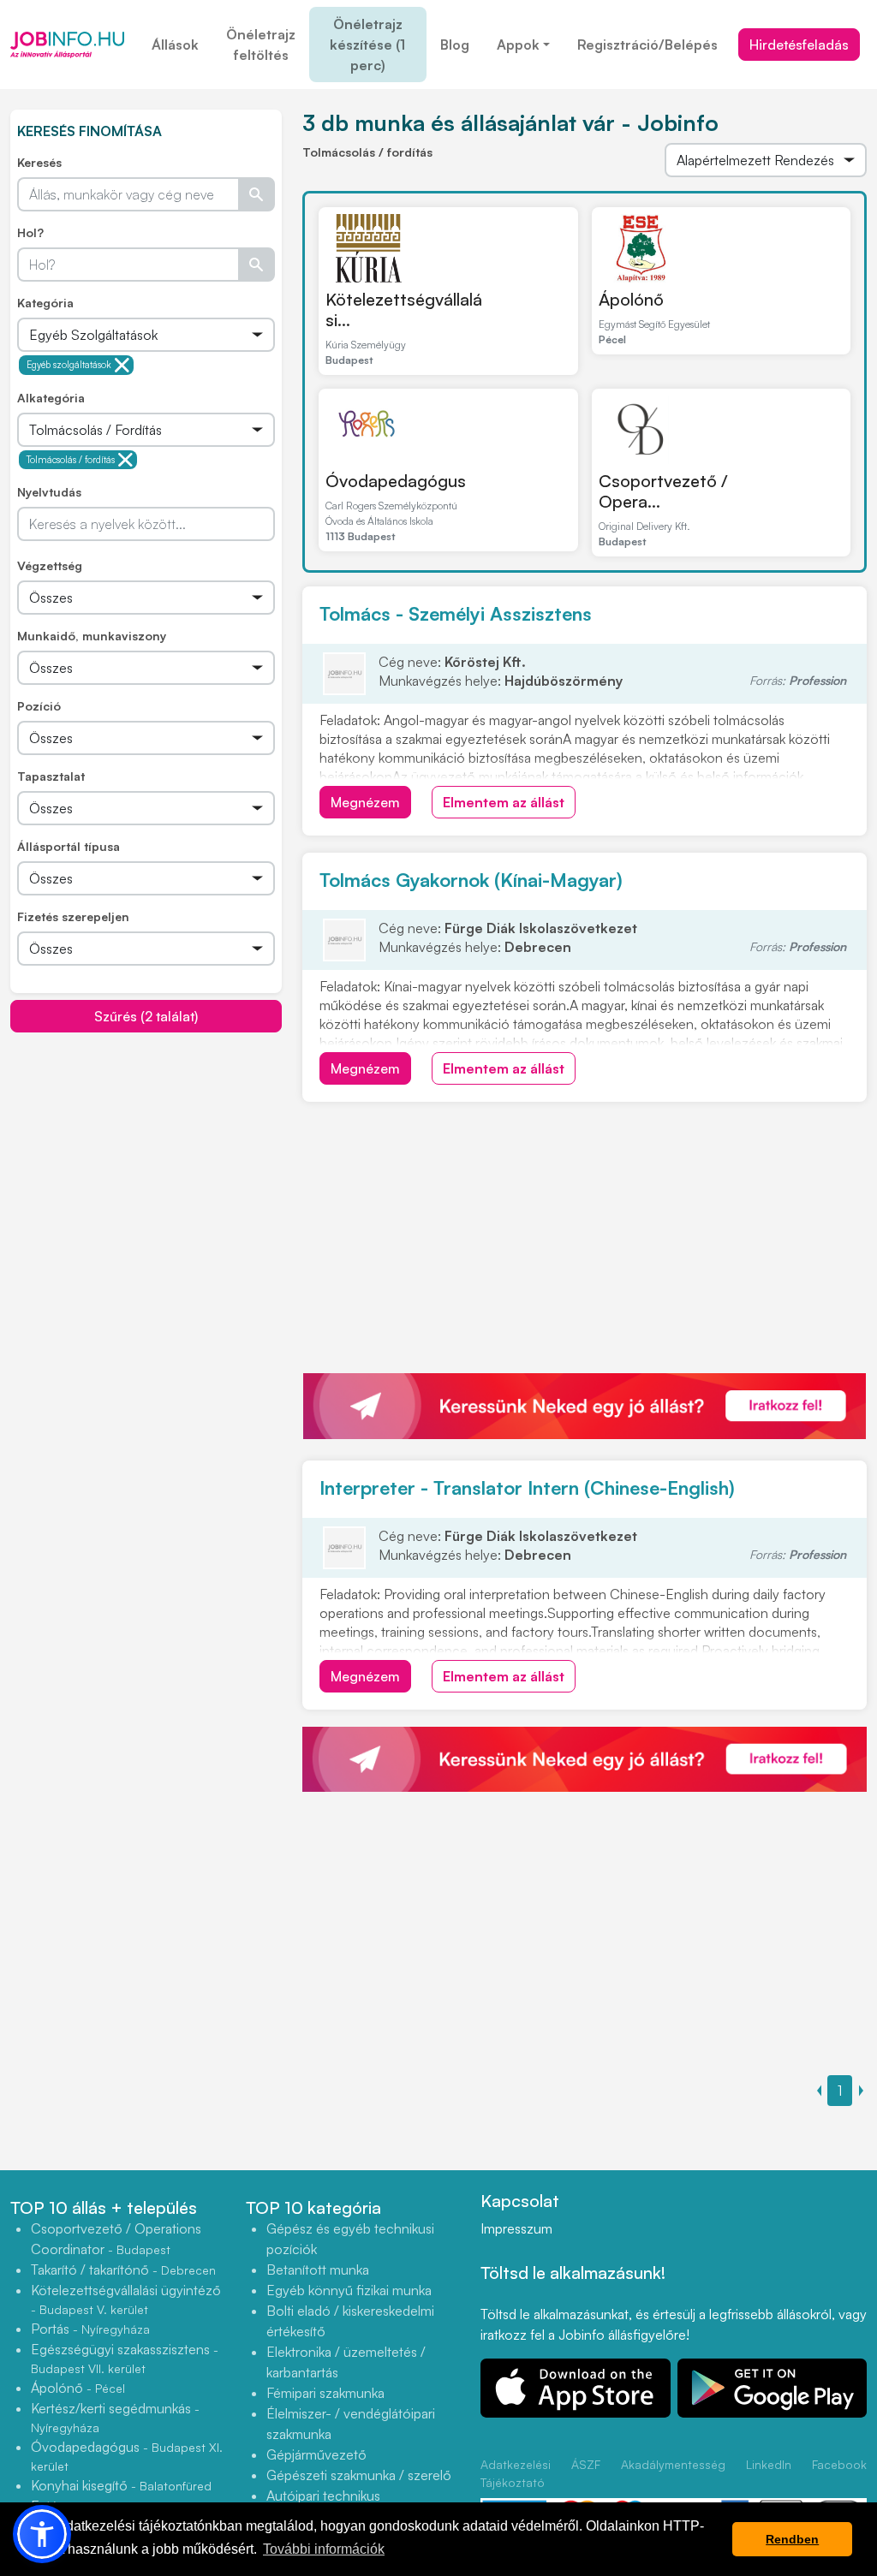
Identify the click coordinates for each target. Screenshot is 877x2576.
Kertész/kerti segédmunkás (115, 2417)
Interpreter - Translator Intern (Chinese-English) (527, 1487)
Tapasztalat (51, 776)
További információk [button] (324, 2549)
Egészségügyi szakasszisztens (125, 2358)
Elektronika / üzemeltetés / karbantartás (346, 2362)
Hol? (30, 232)
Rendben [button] (792, 2539)
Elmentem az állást (504, 802)
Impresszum (516, 2228)
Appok (518, 45)
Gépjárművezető (316, 2454)
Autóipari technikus (323, 2496)
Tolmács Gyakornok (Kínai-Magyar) (471, 880)
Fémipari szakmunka (325, 2393)
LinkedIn (769, 2464)
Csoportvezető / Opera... (663, 491)
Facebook (839, 2464)
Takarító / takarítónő (123, 2270)
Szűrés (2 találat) (146, 1016)
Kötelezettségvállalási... (404, 309)
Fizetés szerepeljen (73, 916)
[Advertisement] (146, 1153)
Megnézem (365, 802)
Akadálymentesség (673, 2464)
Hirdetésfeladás (799, 45)
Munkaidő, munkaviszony (92, 636)
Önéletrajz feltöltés (261, 45)
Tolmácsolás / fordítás (71, 460)
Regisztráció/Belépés (647, 45)
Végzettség (50, 565)
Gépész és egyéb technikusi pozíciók (350, 2239)
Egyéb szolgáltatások (69, 365)
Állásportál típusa (69, 846)
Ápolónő (631, 299)
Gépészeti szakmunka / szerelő (359, 2475)
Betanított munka (318, 2270)
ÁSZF (586, 2464)
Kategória (45, 303)
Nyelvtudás (49, 492)
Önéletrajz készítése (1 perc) (367, 45)
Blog (455, 45)
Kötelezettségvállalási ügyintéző (126, 2299)
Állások (175, 45)
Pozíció (39, 706)
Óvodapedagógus (396, 481)
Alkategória (51, 398)
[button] (42, 2534)
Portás (90, 2329)
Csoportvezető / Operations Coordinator (116, 2239)
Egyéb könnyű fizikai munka (349, 2290)
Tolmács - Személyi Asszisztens (456, 613)
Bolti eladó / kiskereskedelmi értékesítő (350, 2321)
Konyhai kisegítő (121, 2485)
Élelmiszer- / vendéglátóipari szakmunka (351, 2424)
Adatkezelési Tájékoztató (516, 2473)
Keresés (39, 162)
